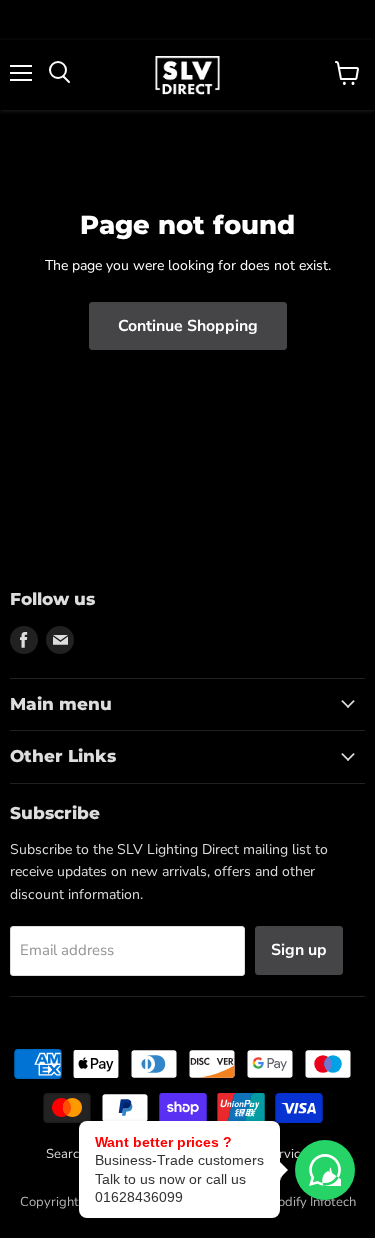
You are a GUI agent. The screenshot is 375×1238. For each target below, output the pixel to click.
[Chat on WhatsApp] (325, 1170)
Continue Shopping (188, 326)
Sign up (299, 950)
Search (66, 1154)
